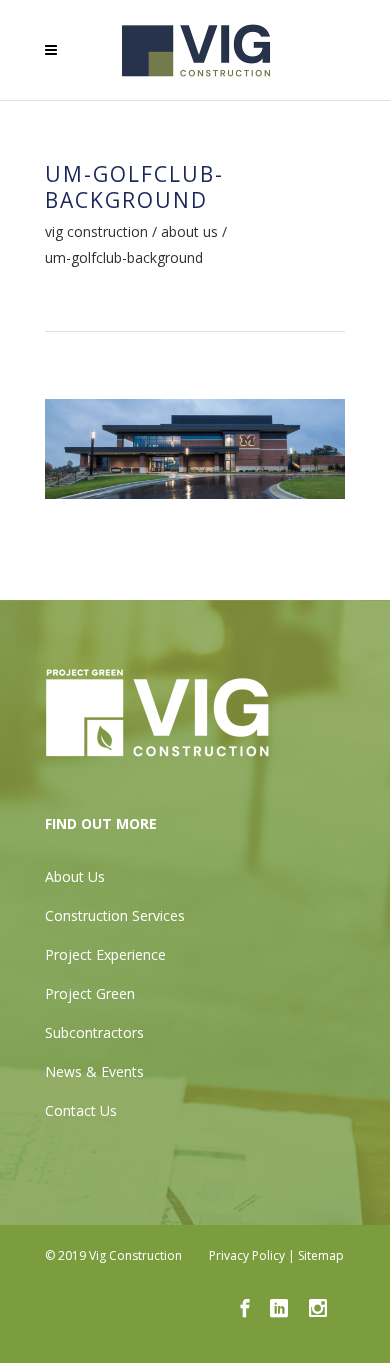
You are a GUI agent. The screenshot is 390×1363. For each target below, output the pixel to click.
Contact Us (81, 1110)
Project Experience (105, 954)
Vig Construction (96, 232)
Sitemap (321, 1255)
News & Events (94, 1071)
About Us (189, 232)
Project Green (90, 993)
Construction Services (115, 915)
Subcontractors (94, 1032)
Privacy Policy (247, 1255)
